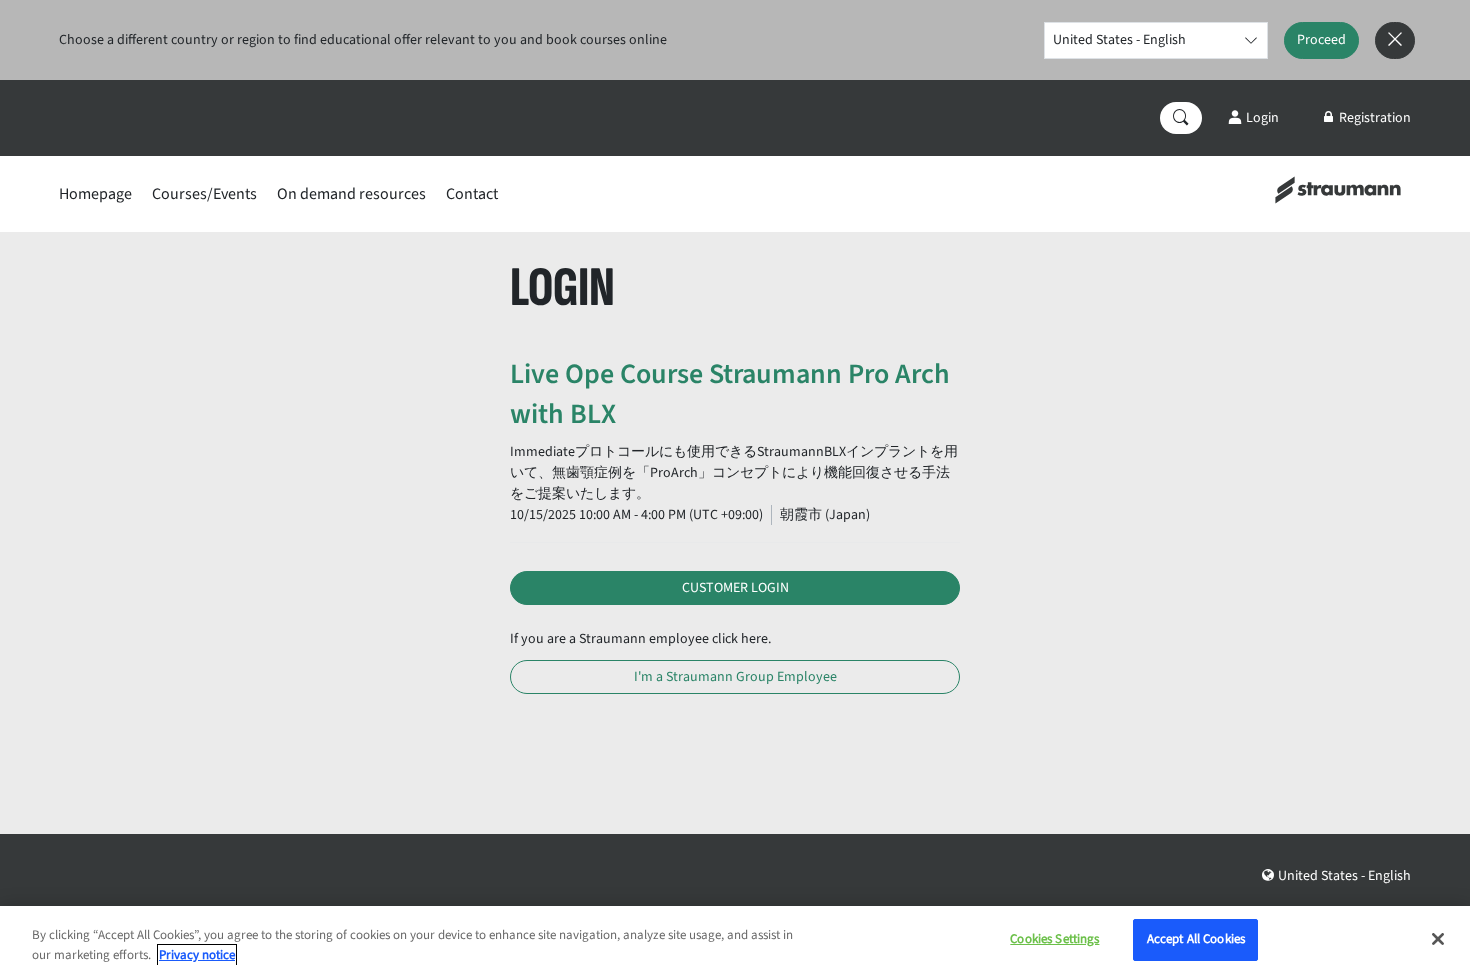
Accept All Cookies (1196, 939)
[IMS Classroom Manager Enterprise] (1338, 189)
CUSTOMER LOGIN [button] (735, 588)
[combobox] (1156, 40)
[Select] (1250, 40)
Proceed (1321, 40)
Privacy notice (197, 955)
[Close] (1438, 939)
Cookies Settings (1054, 939)
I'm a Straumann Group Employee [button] (735, 677)
